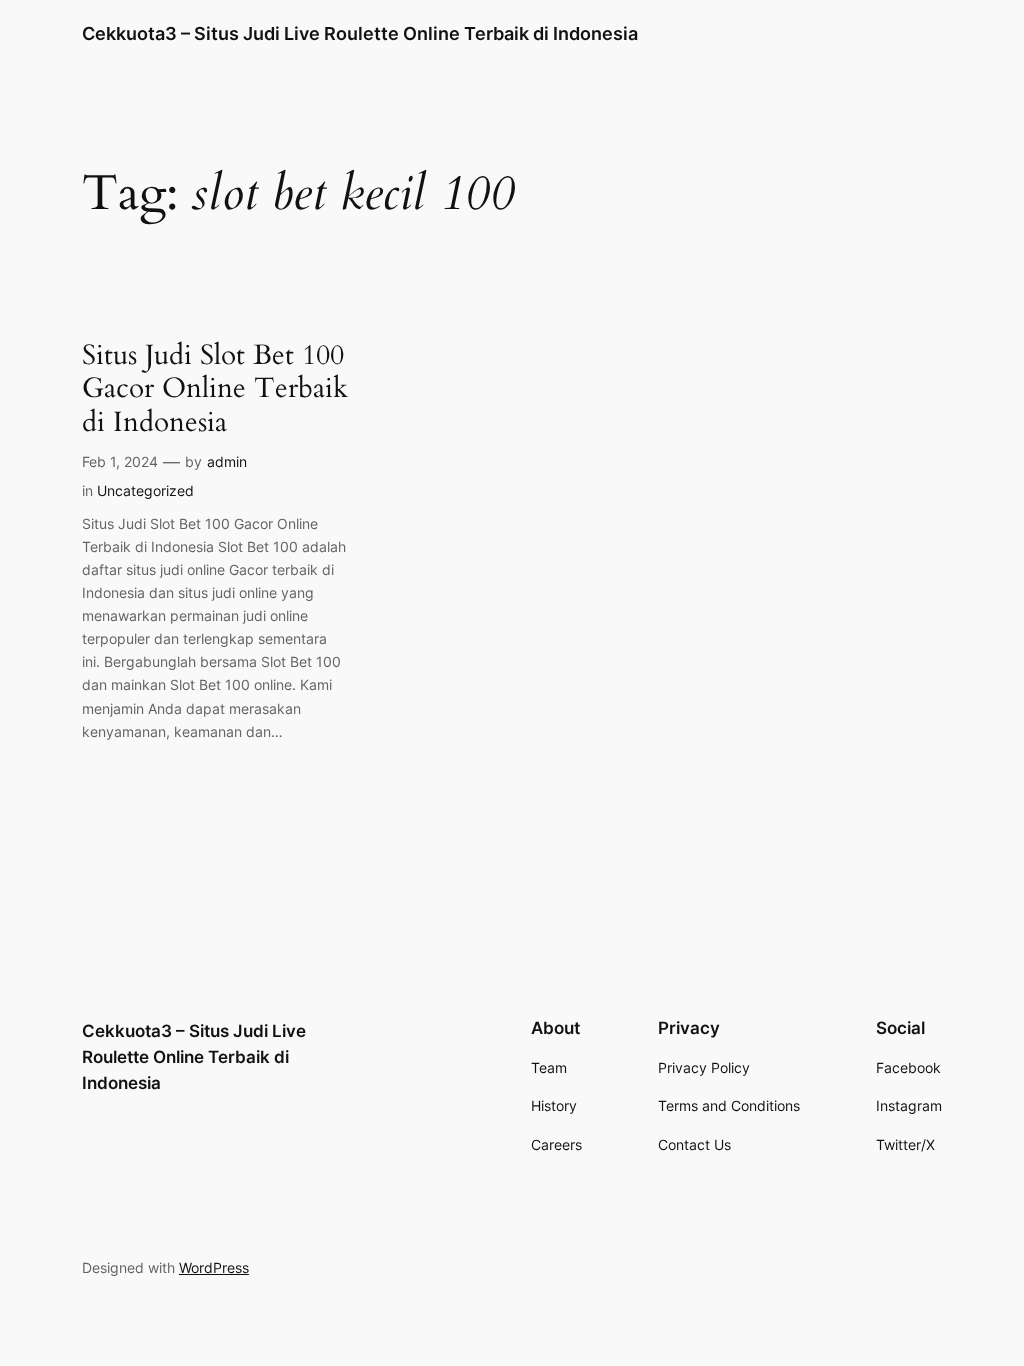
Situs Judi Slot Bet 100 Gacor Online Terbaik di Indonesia (215, 388)
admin (227, 461)
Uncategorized (145, 490)
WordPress (214, 1267)
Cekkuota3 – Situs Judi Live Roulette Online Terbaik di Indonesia (360, 33)
